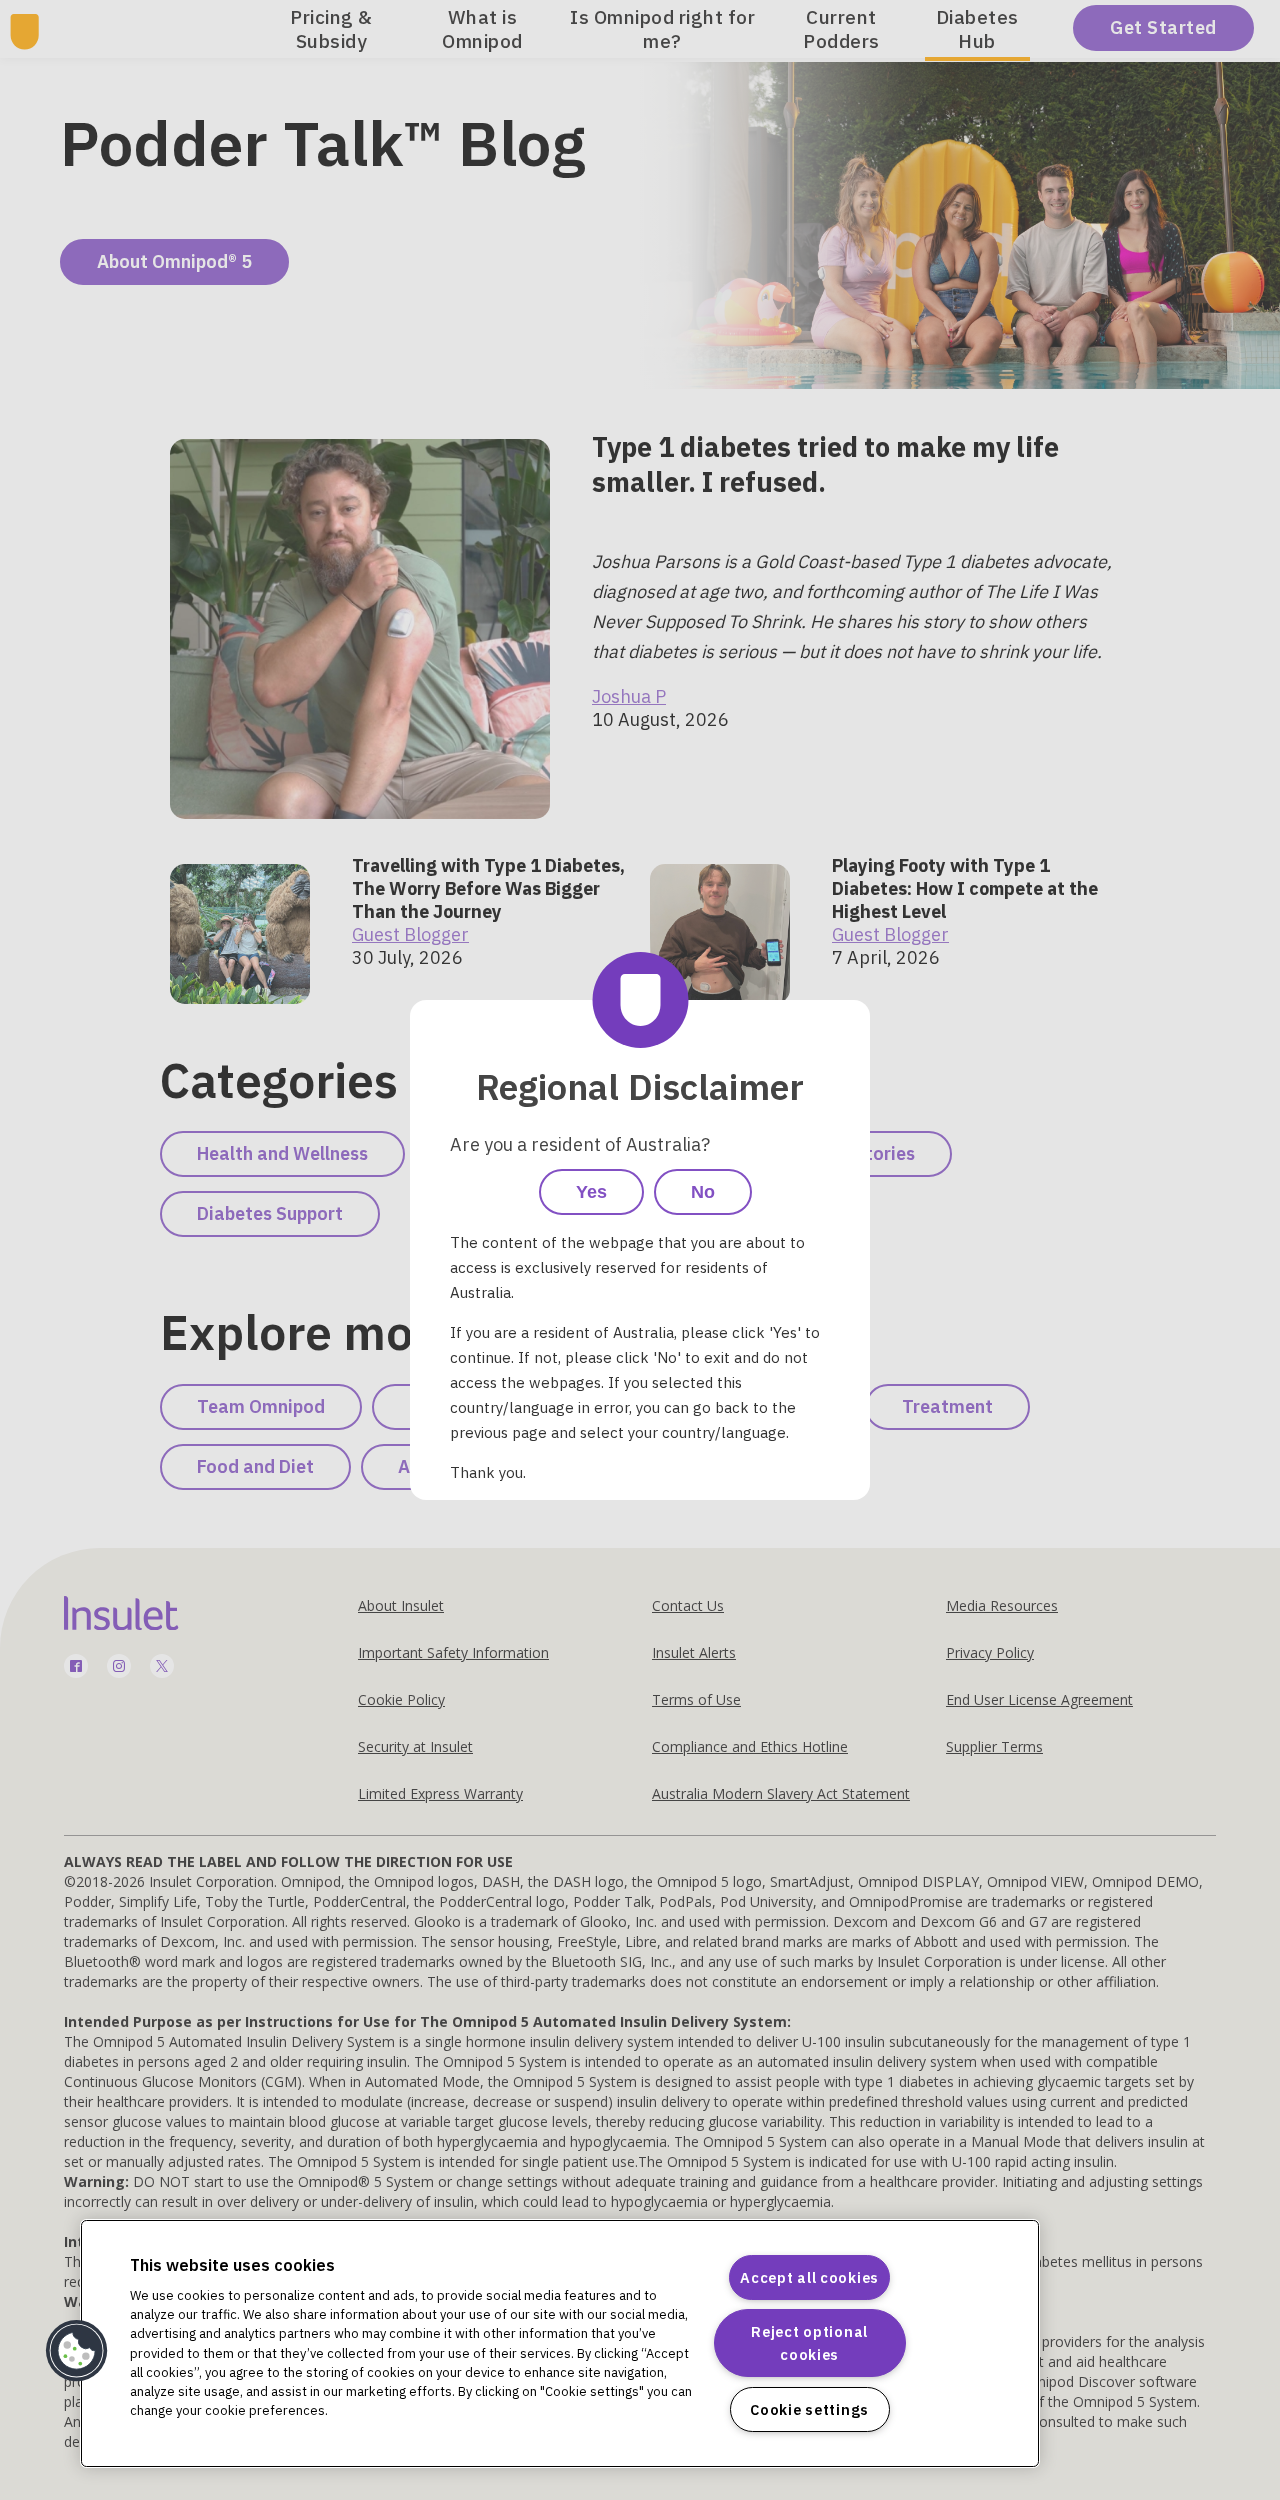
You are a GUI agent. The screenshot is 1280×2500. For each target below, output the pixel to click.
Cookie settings (809, 2409)
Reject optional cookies (809, 2343)
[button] (77, 2351)
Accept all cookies (809, 2277)
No (703, 1192)
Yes (591, 1192)
